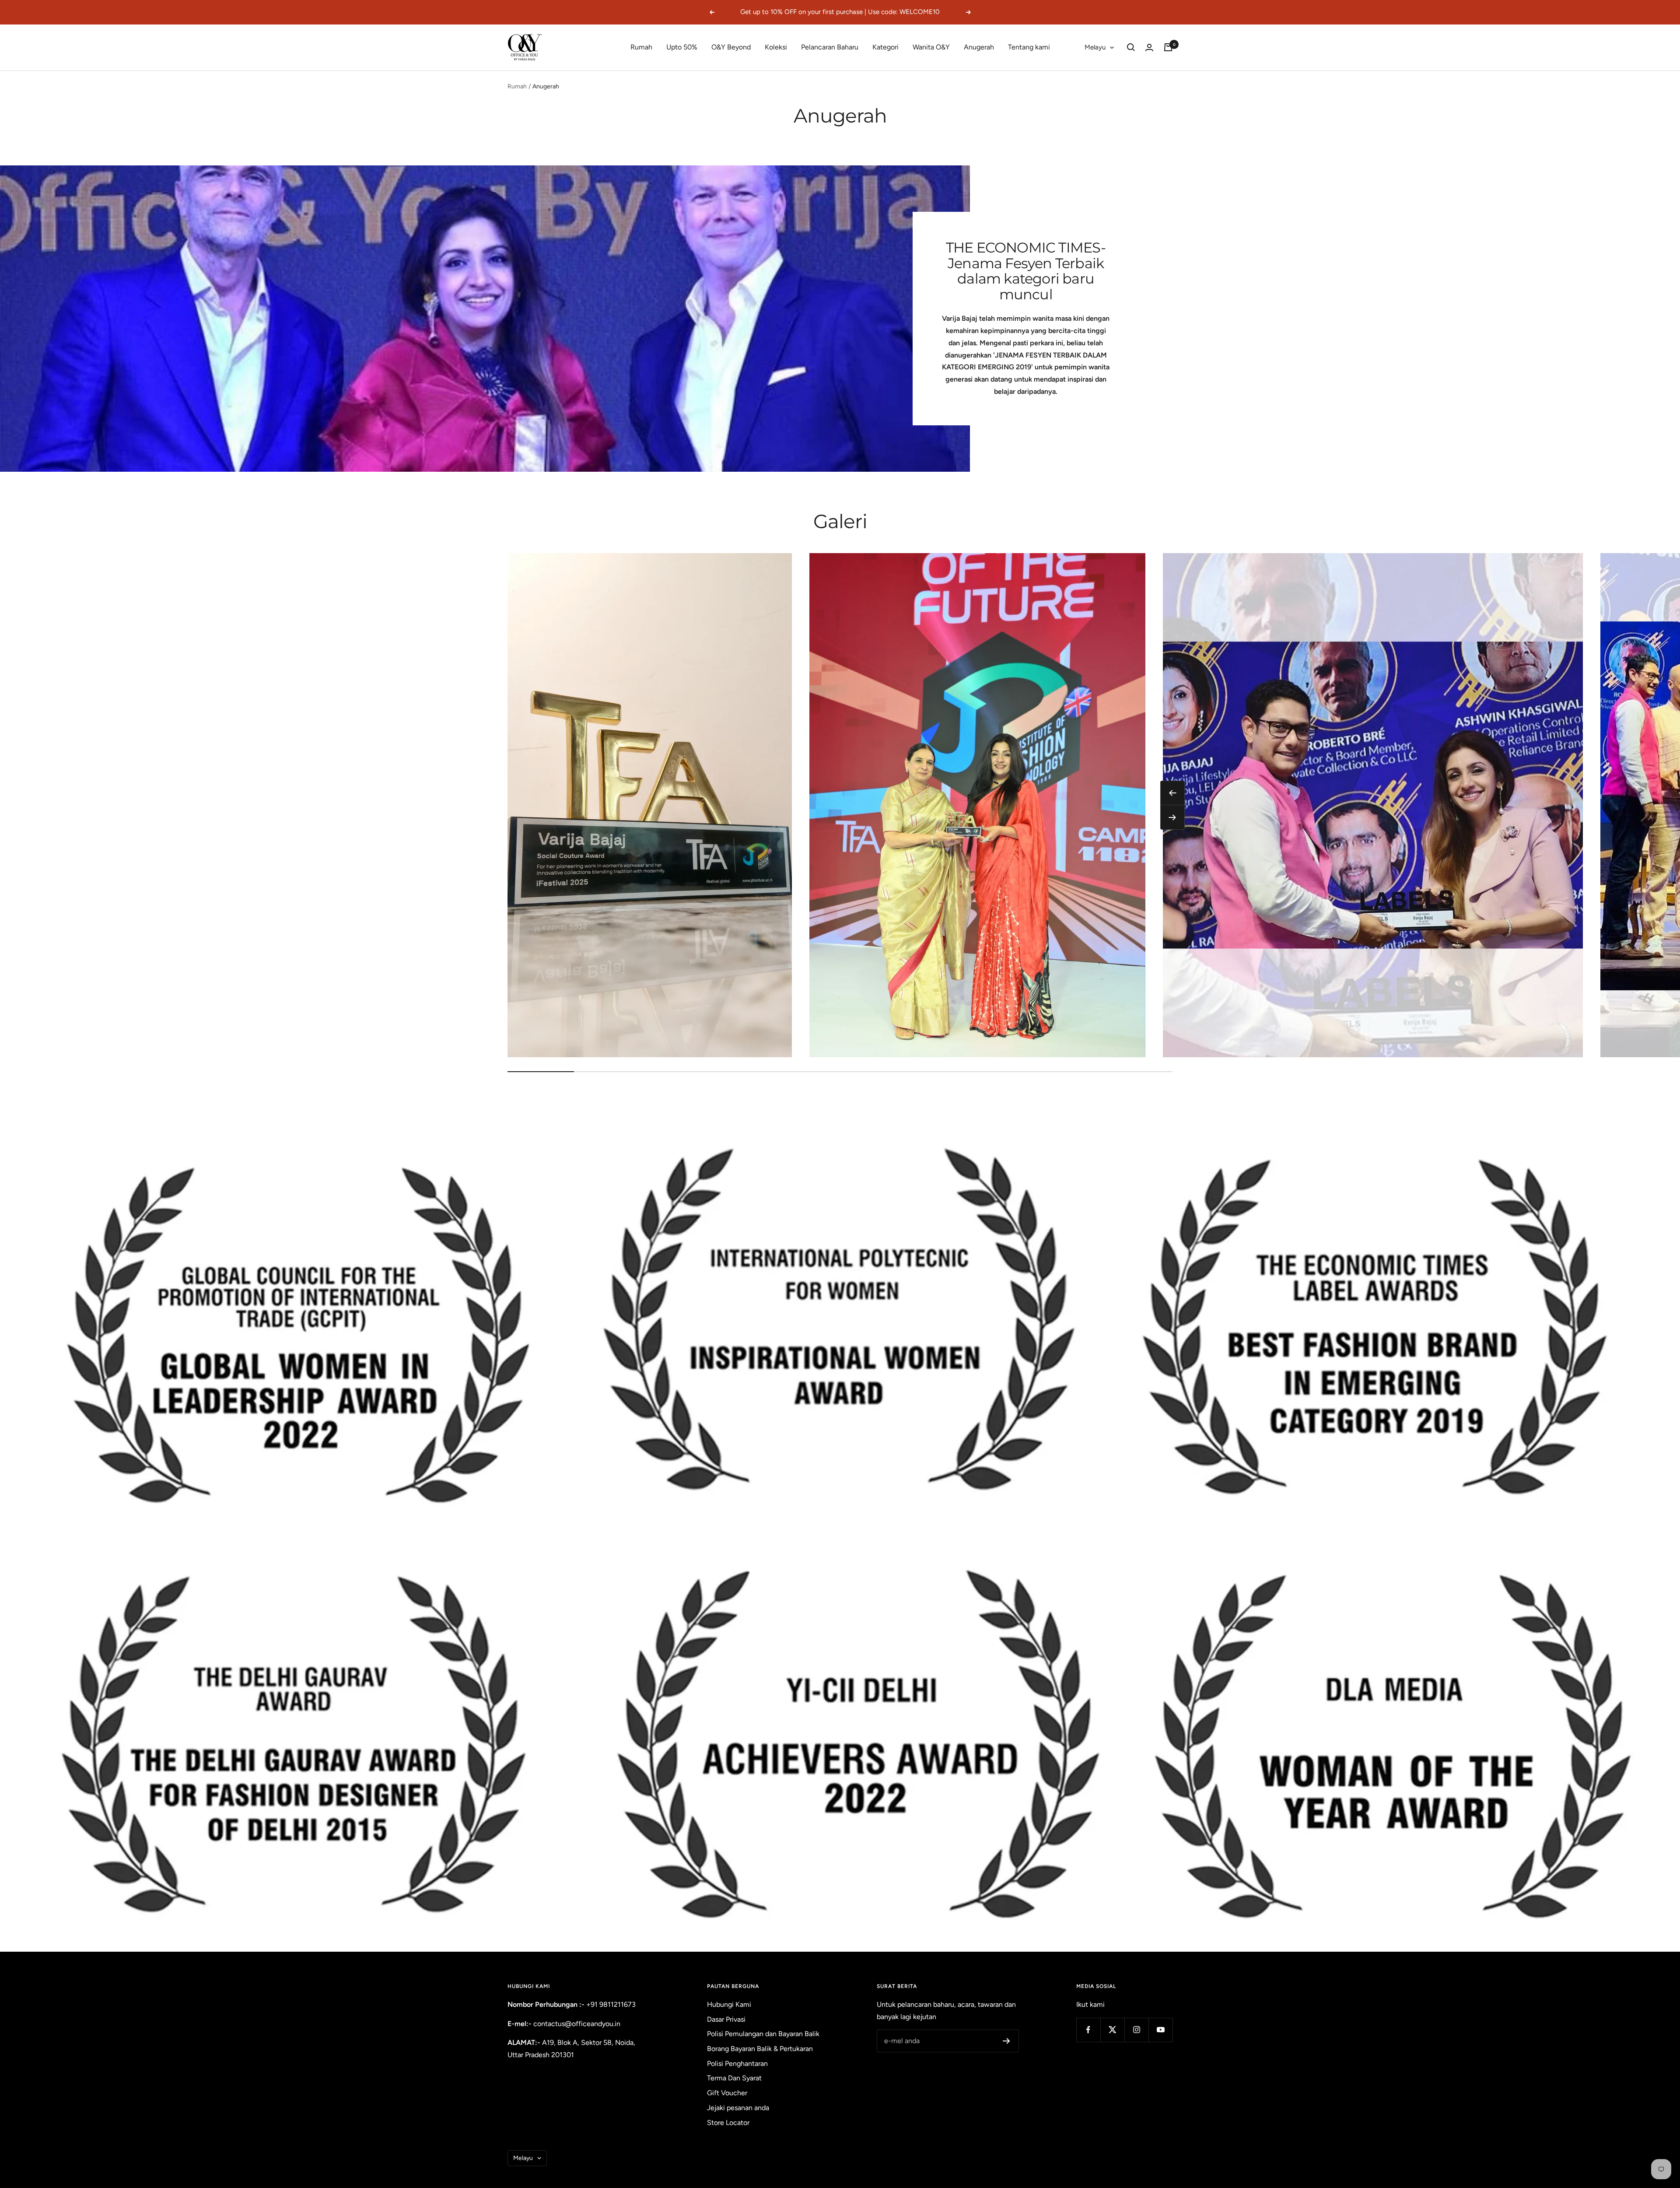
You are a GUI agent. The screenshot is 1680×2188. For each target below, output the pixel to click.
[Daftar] (1006, 2041)
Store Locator (728, 2123)
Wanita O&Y (931, 47)
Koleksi (776, 47)
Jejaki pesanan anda (738, 2108)
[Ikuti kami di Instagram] (1136, 2030)
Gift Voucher (727, 2093)
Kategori (885, 47)
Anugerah (979, 47)
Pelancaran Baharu (830, 47)
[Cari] (1131, 47)
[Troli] (1168, 47)
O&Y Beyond (731, 47)
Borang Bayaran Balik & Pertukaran (760, 2049)
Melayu (1095, 47)
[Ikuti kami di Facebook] (1088, 2030)
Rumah (641, 47)
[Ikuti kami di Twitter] (1112, 2030)
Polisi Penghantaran (737, 2064)
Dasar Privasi (726, 2019)
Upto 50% (682, 47)
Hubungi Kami (729, 2004)
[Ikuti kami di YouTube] (1160, 2030)
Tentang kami (1029, 47)
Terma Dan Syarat (734, 2078)
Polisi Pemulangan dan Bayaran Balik (763, 2034)
